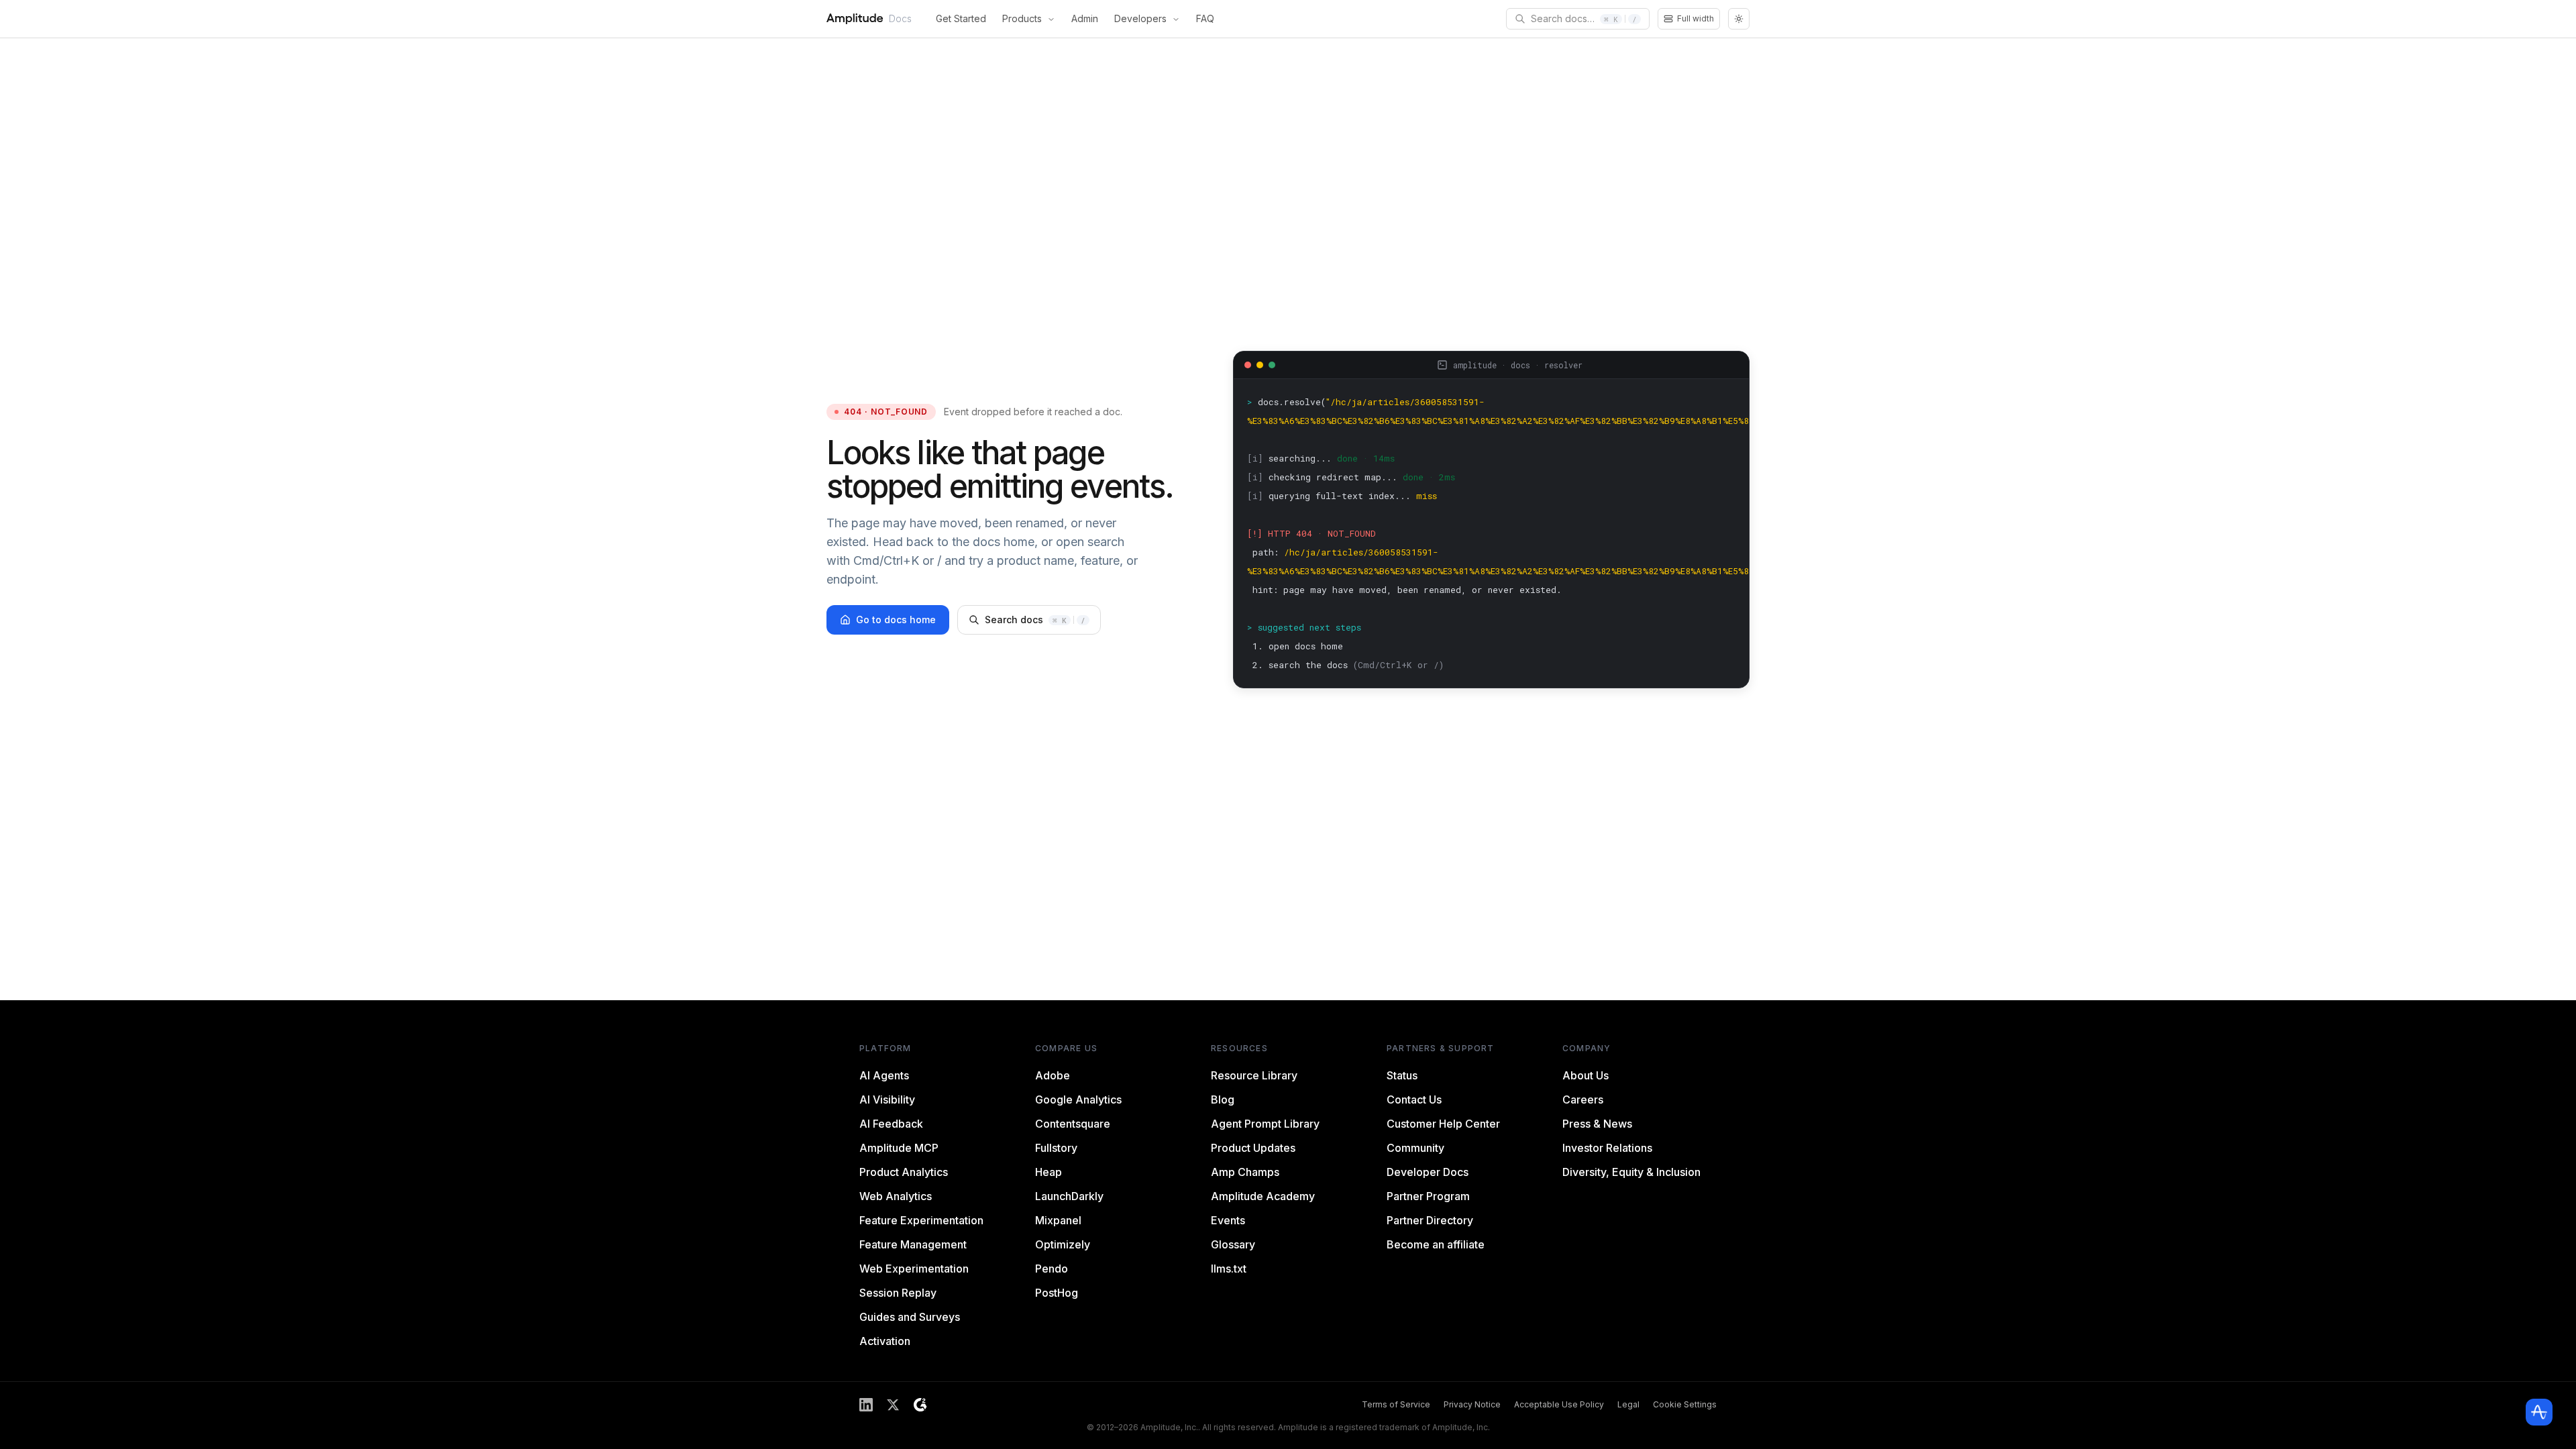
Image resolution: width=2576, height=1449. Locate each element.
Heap (1049, 1172)
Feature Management (913, 1244)
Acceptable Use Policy (1559, 1404)
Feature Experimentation (921, 1220)
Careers (1583, 1099)
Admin (1085, 18)
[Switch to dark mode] (1739, 19)
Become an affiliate (1436, 1244)
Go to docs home (896, 620)
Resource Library (1254, 1075)
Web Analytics (896, 1196)
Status (1402, 1075)
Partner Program (1428, 1196)
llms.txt (1229, 1269)
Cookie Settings (1685, 1404)
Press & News (1597, 1124)
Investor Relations (1607, 1148)
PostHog (1057, 1293)
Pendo (1052, 1269)
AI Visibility (887, 1099)
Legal (1628, 1404)
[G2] (920, 1405)
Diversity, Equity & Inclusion (1631, 1172)
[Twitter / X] (893, 1405)
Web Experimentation (914, 1269)
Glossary (1233, 1244)
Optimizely (1063, 1244)
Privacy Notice (1472, 1404)
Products (1022, 18)
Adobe (1053, 1075)
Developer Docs (1428, 1172)
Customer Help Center (1443, 1124)
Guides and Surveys (910, 1317)
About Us (1586, 1075)
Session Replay (898, 1293)
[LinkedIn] (866, 1405)
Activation (885, 1341)
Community (1415, 1148)
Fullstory (1056, 1148)
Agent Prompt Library (1265, 1124)
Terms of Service (1396, 1404)
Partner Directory (1430, 1220)
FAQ (1205, 18)
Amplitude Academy (1263, 1196)
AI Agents (884, 1075)
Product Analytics (904, 1172)
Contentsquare (1073, 1124)
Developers (1140, 18)
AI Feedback (891, 1124)
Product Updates (1253, 1148)
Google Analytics (1078, 1099)
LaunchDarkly (1069, 1196)
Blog (1223, 1099)
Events (1228, 1220)
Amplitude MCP (899, 1148)
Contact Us (1414, 1099)
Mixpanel (1058, 1220)
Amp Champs (1245, 1172)
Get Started (961, 18)
